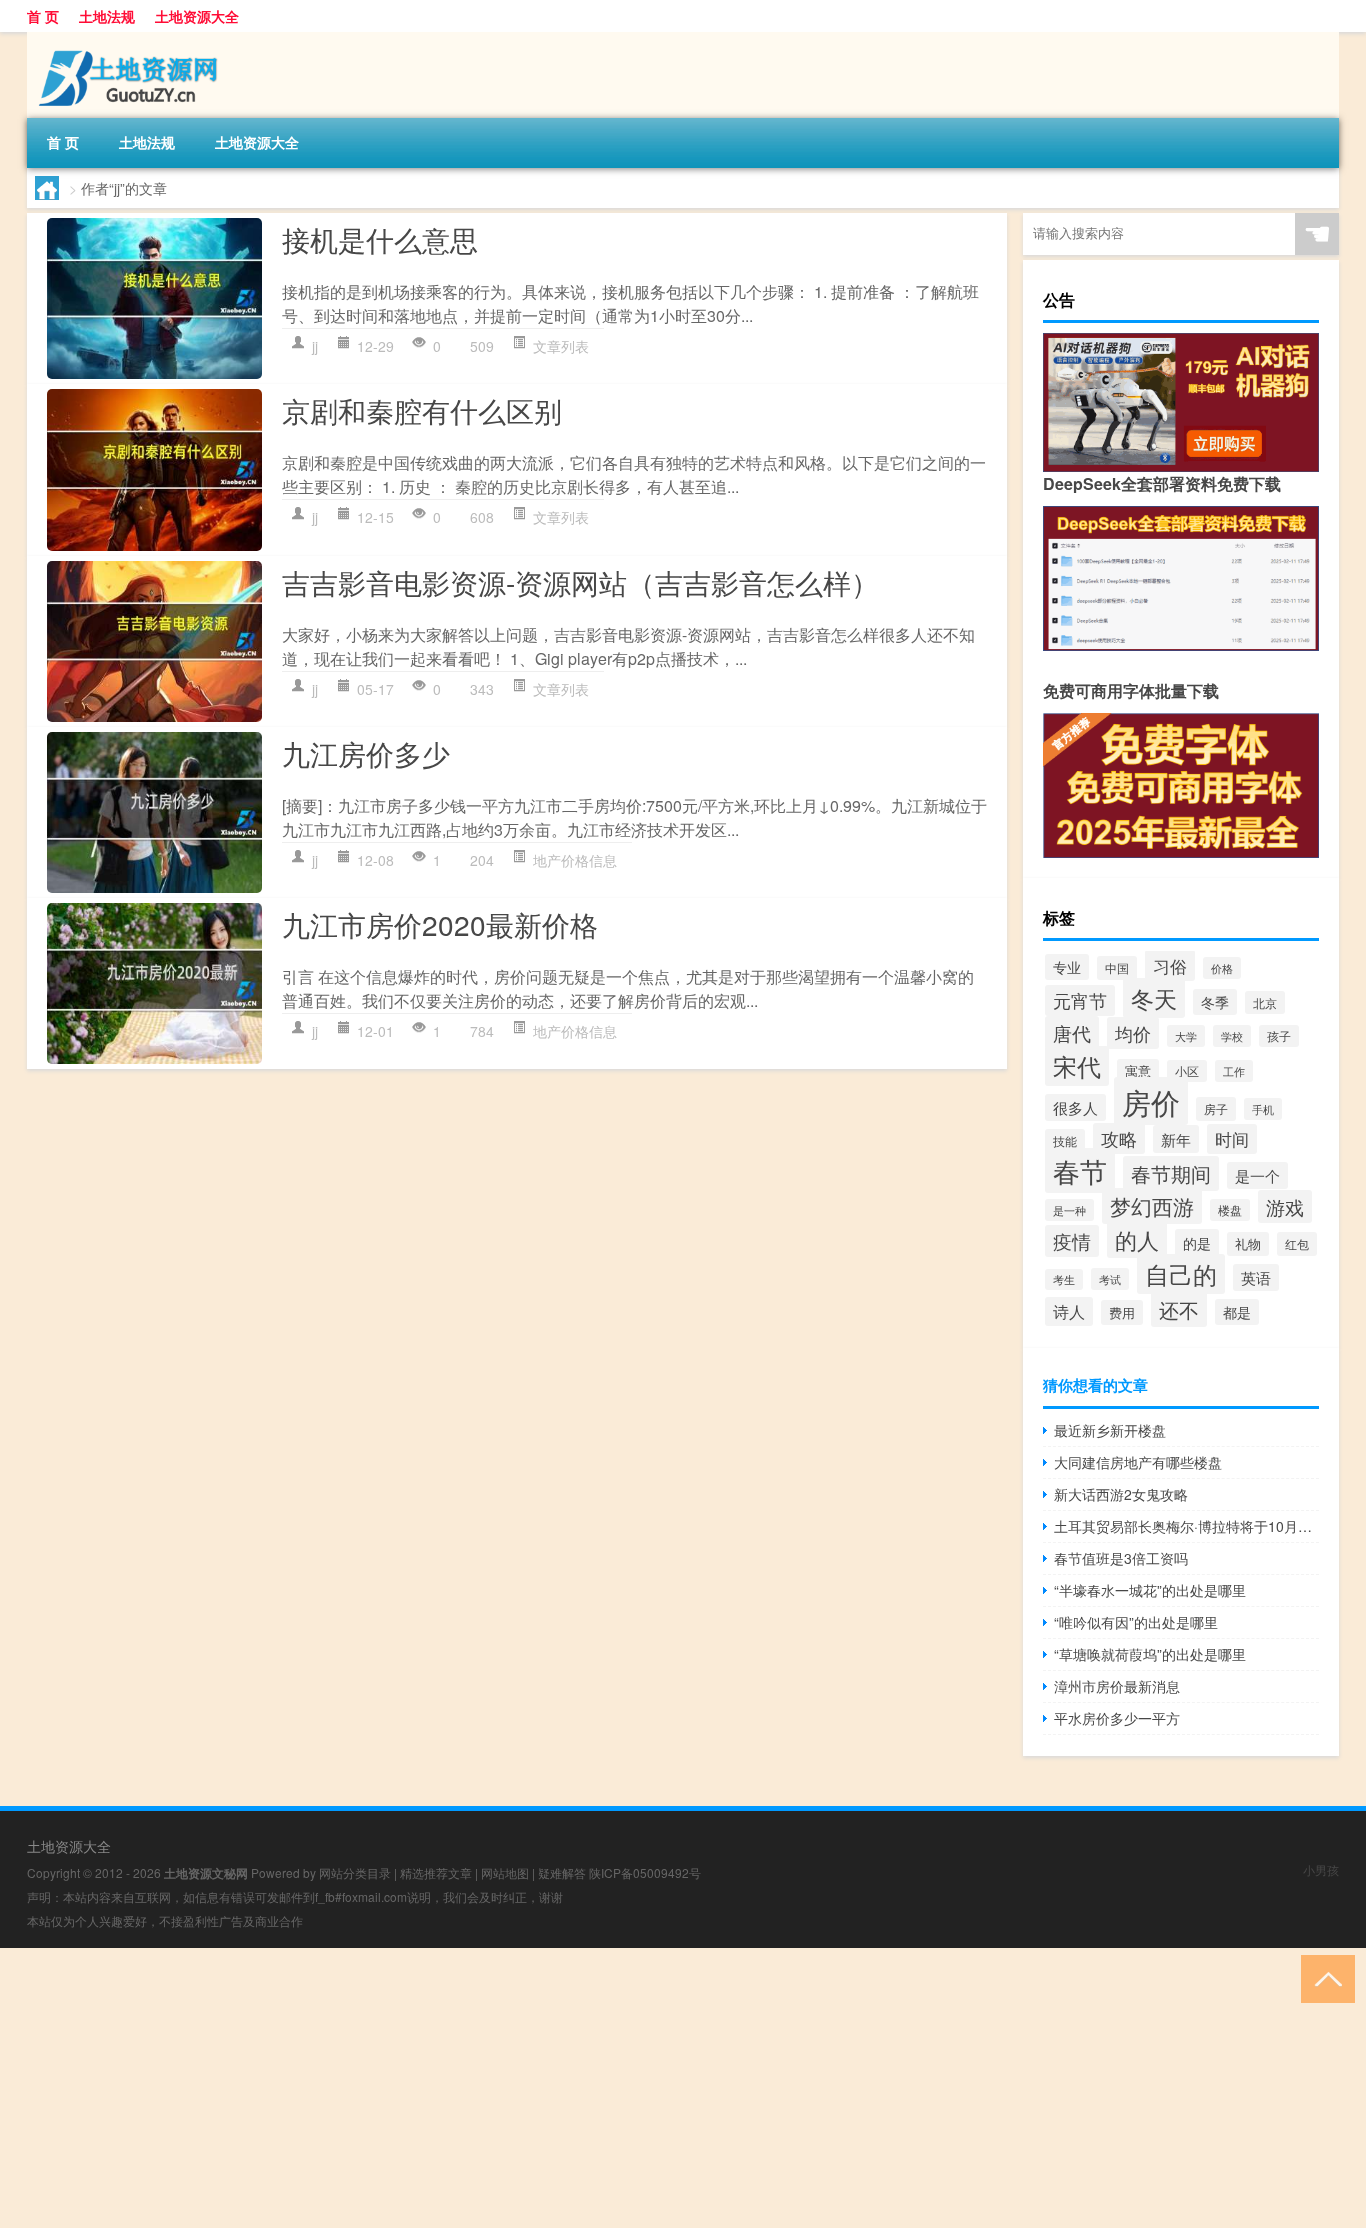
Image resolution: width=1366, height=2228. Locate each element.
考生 (1064, 1279)
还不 (1179, 1309)
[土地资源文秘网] (132, 39)
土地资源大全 (197, 16)
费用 (1122, 1312)
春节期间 (1171, 1173)
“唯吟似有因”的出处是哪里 (1136, 1622)
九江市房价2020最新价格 (440, 924)
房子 (1216, 1109)
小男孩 (1321, 1869)
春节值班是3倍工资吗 (1121, 1558)
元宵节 (1080, 1000)
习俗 (1170, 965)
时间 (1232, 1139)
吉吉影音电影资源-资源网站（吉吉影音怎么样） (580, 582)
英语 (1256, 1277)
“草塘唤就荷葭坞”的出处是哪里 (1150, 1654)
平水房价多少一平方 (1117, 1718)
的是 (1197, 1242)
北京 (1265, 1002)
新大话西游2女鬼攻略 (1121, 1494)
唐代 (1072, 1032)
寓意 (1138, 1071)
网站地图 (505, 1872)
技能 (1065, 1140)
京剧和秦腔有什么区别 (422, 410)
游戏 (1285, 1206)
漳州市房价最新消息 (1117, 1686)
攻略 (1119, 1138)
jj (315, 346)
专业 (1067, 967)
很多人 (1075, 1107)
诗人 (1069, 1311)
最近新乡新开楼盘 (1110, 1430)
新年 (1176, 1139)
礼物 (1248, 1244)
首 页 (43, 16)
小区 (1187, 1071)
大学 (1186, 1036)
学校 (1232, 1036)
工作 (1234, 1071)
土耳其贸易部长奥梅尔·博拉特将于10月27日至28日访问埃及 (1186, 1526)
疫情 (1072, 1241)
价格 (1222, 968)
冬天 (1154, 998)
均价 (1133, 1033)
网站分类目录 (355, 1872)
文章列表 (561, 346)
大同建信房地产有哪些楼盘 (1138, 1462)
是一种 (1069, 1210)
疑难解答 (562, 1872)
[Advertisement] (600, 2088)
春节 (1080, 1170)
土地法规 (107, 16)
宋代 (1077, 1066)
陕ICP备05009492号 (645, 1872)
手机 (1263, 1109)
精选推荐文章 (436, 1872)
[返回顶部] (1323, 1977)
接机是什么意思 (380, 239)
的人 (1137, 1239)
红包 (1297, 1244)
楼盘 (1230, 1210)
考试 (1110, 1279)
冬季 (1215, 1002)
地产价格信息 (575, 860)
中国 (1117, 968)
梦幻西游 (1152, 1206)
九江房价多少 (366, 753)
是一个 (1257, 1175)
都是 (1237, 1312)
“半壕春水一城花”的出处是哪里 (1150, 1590)
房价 (1151, 1101)
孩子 (1279, 1036)
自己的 (1181, 1274)
